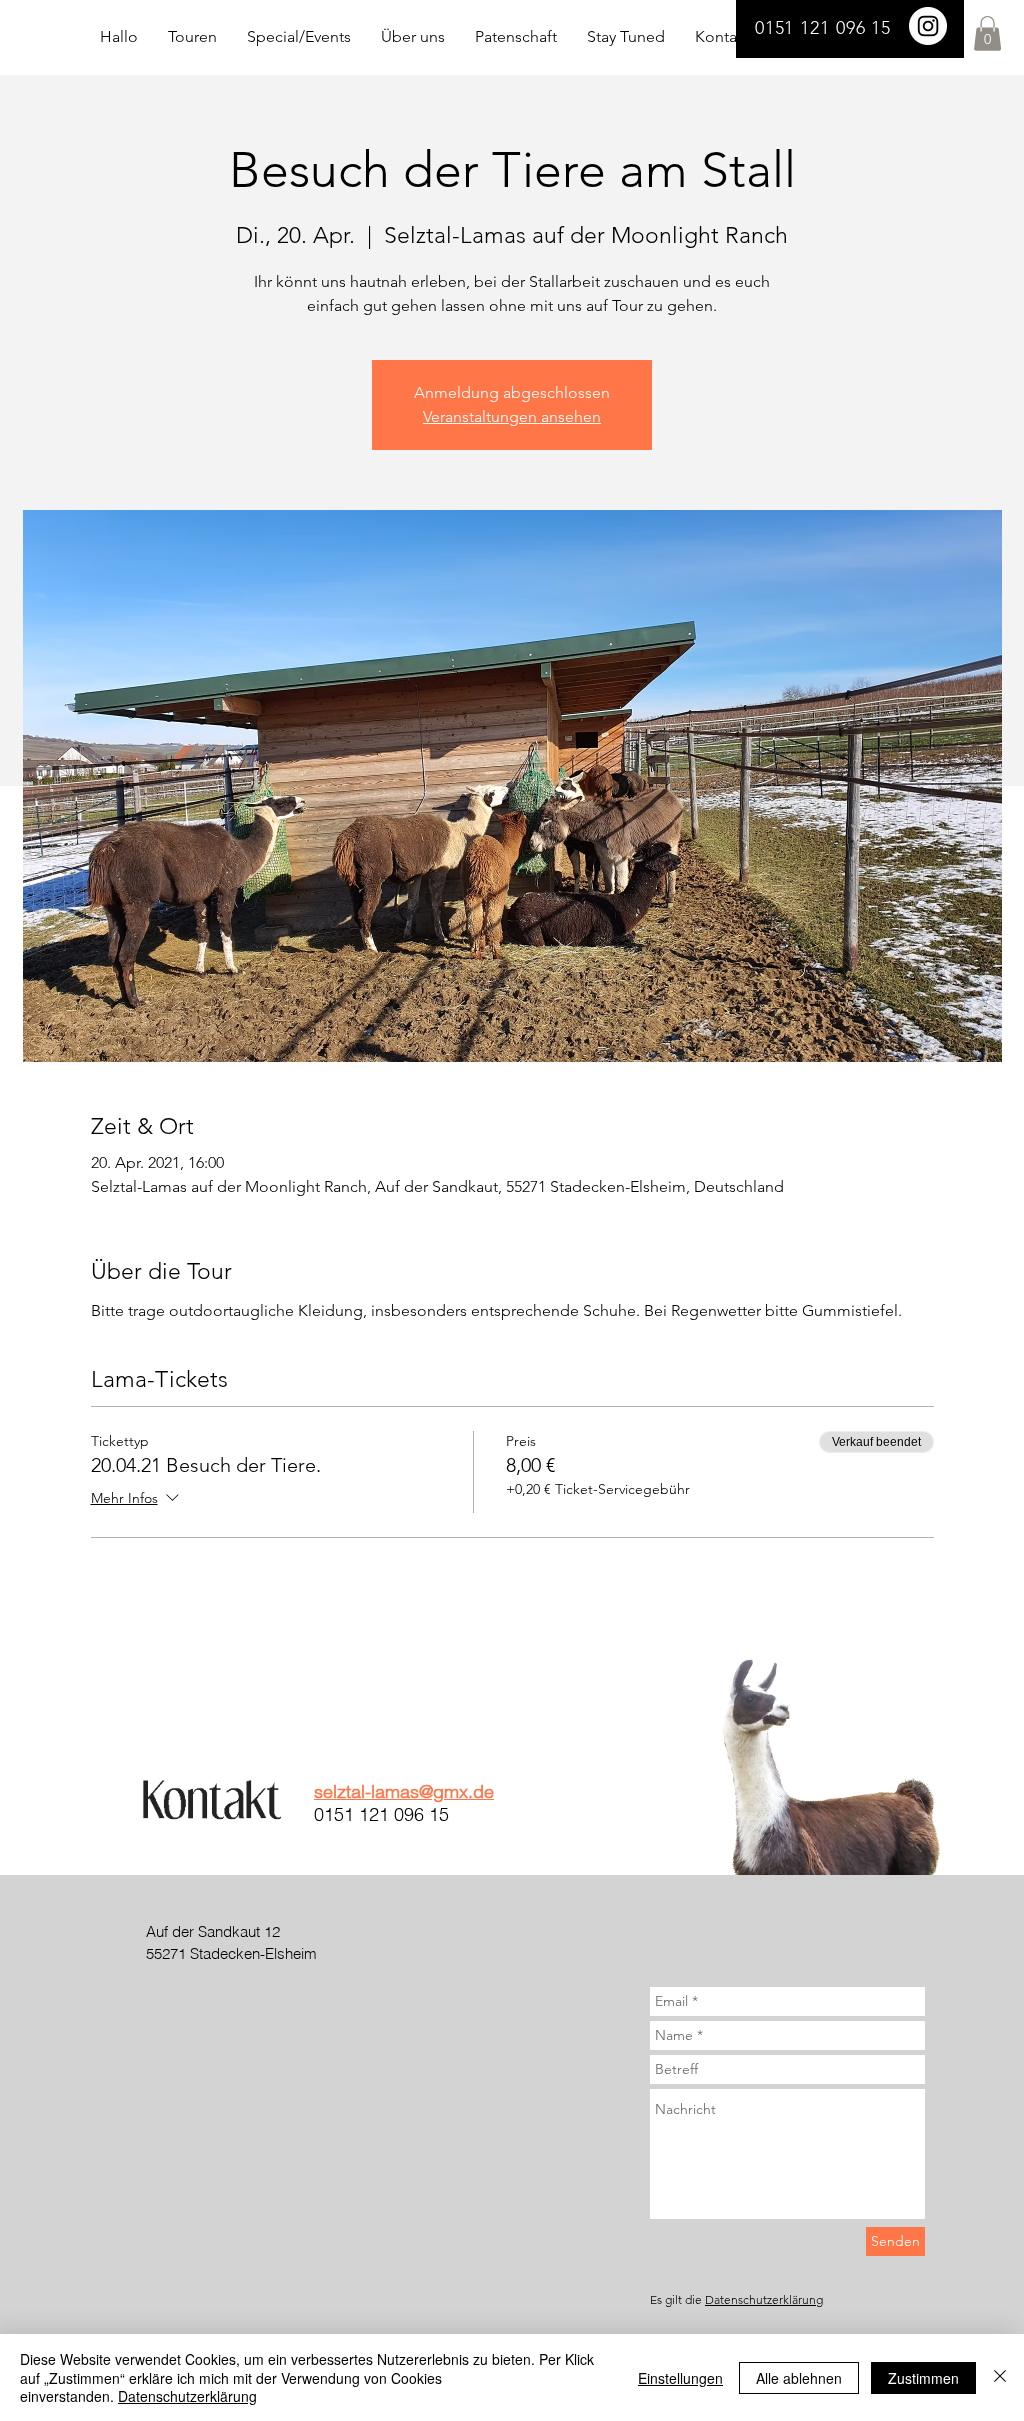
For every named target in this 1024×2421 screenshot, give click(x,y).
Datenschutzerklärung (764, 2299)
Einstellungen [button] (680, 2378)
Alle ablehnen (799, 2378)
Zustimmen (923, 2378)
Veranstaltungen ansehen (512, 416)
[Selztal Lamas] (928, 26)
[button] (987, 33)
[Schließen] (1000, 2377)
